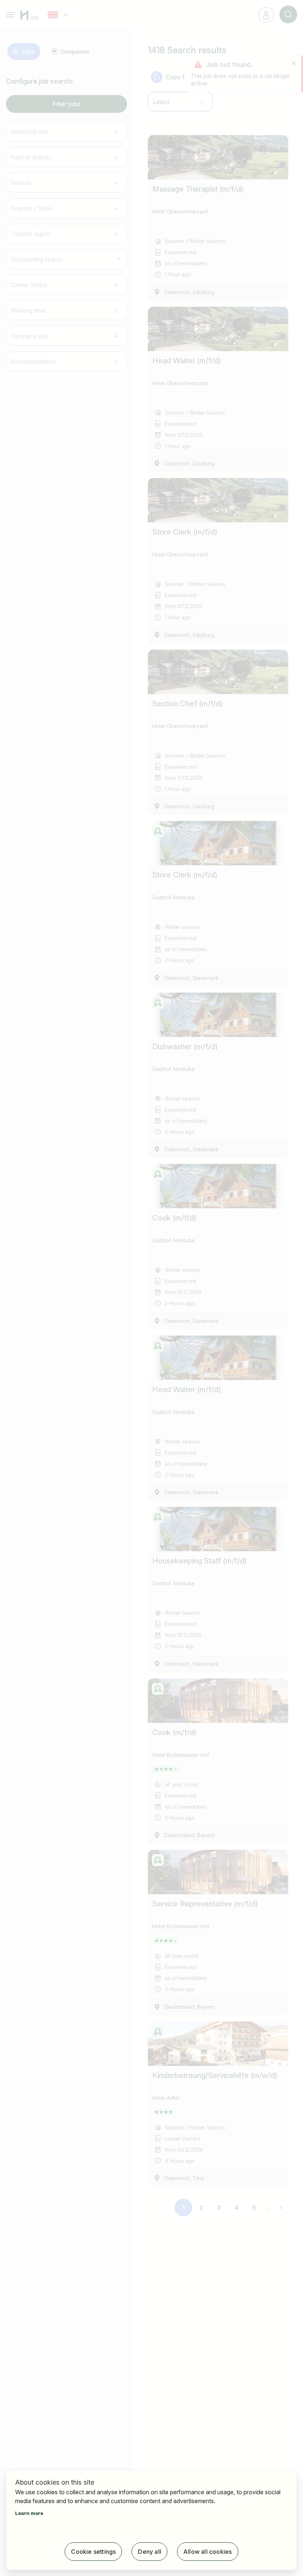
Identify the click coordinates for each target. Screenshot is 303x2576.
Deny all (149, 2552)
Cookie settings (93, 2552)
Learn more (29, 2513)
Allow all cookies (207, 2552)
